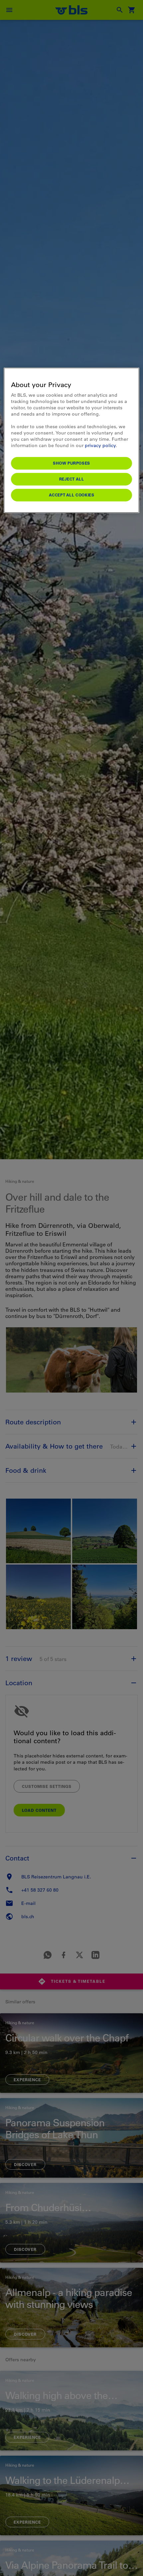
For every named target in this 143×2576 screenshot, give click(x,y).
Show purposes (71, 463)
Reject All (72, 479)
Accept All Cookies (72, 495)
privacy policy (100, 445)
